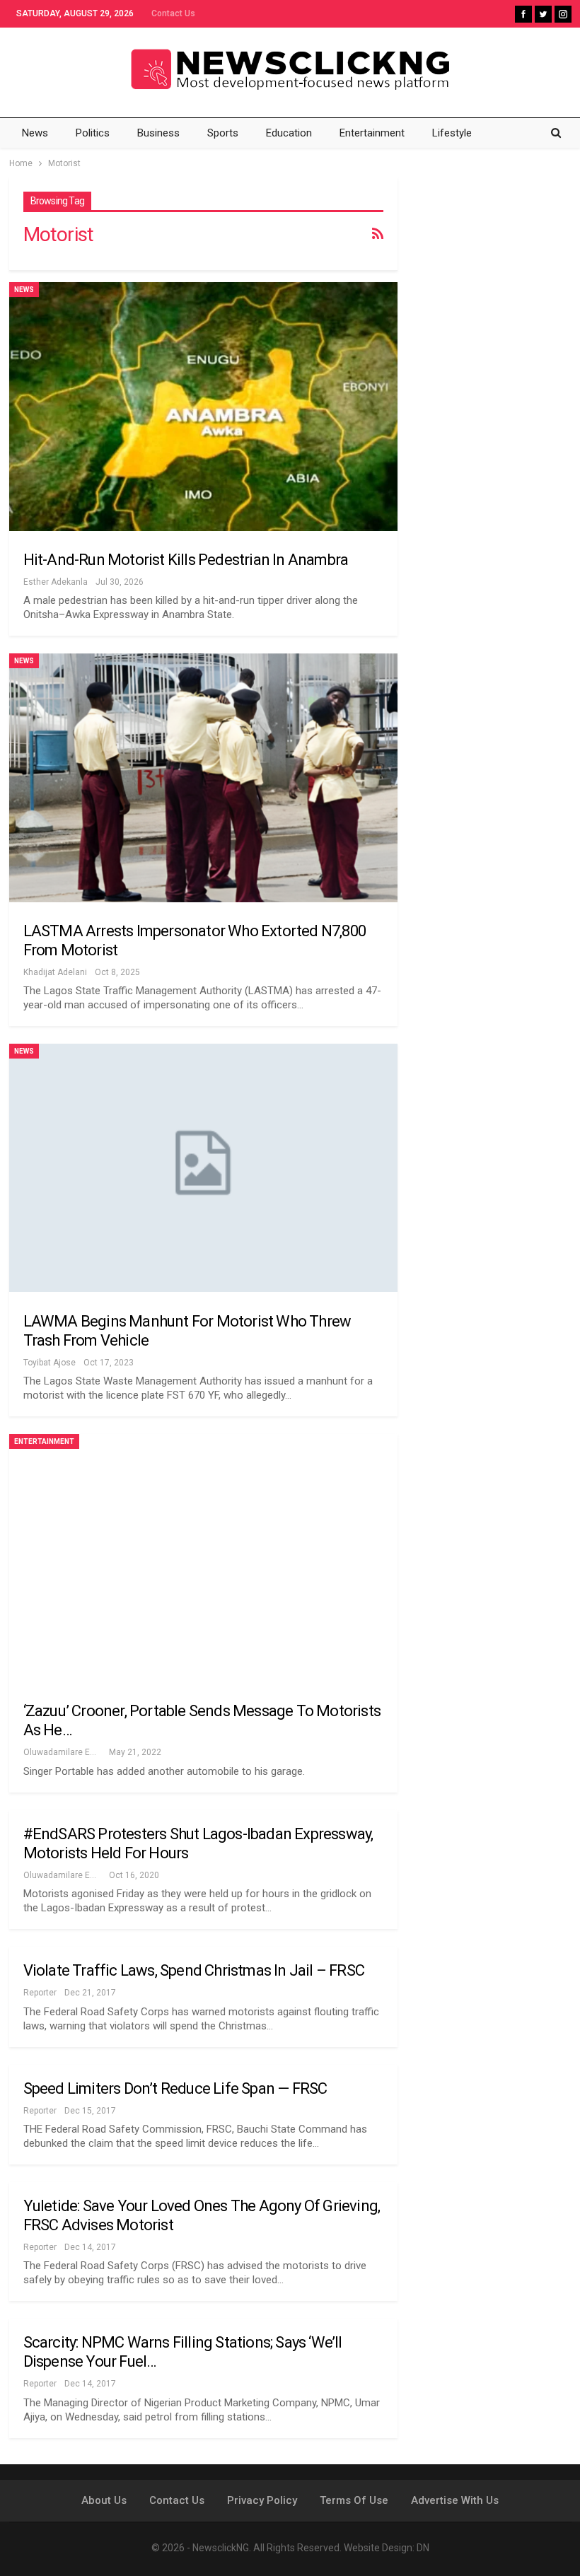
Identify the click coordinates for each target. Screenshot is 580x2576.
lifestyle (452, 133)
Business (158, 133)
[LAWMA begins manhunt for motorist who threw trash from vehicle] (203, 1168)
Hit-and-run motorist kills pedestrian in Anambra (186, 560)
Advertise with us (455, 2500)
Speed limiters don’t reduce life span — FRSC (175, 2088)
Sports (223, 133)
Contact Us (173, 13)
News (35, 133)
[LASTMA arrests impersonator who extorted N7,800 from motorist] (203, 777)
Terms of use (354, 2500)
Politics (93, 133)
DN (423, 2548)
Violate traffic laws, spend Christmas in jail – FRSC (194, 1970)
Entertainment (372, 133)
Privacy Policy (262, 2500)
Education (289, 133)
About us (104, 2500)
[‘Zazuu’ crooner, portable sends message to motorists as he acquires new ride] (203, 1558)
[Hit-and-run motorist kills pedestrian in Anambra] (203, 406)
